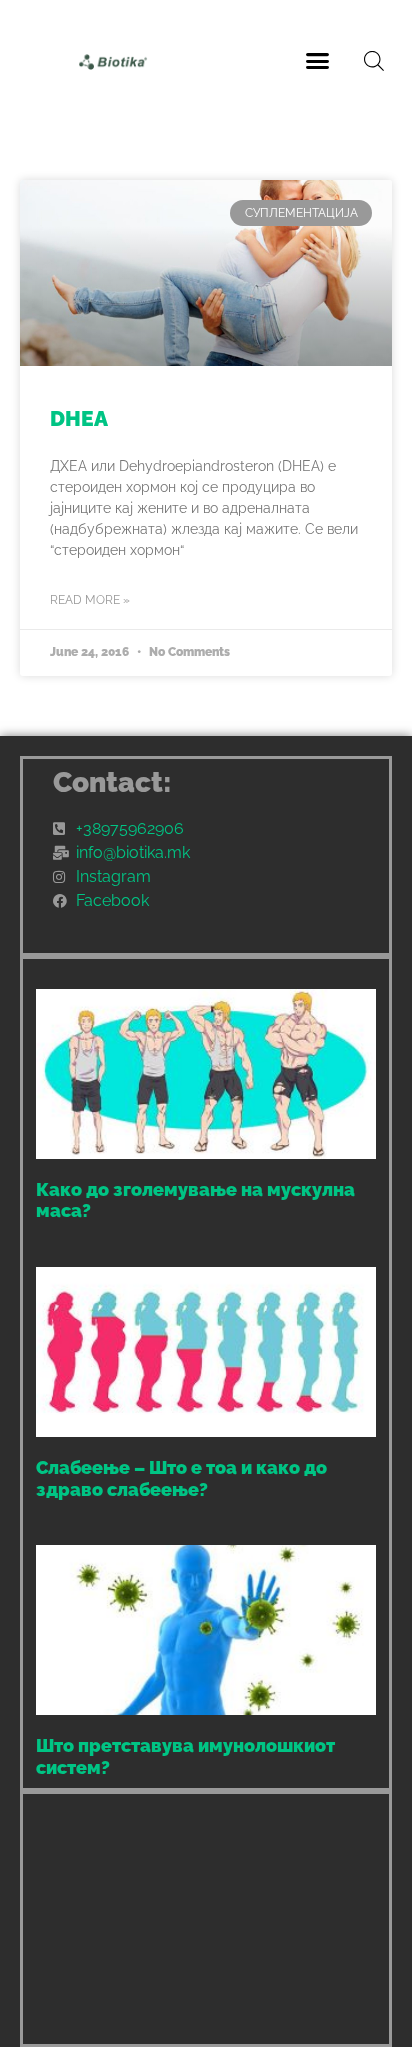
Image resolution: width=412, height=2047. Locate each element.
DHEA (79, 418)
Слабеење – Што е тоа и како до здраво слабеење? (181, 1478)
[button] (318, 60)
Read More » (90, 600)
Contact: (112, 782)
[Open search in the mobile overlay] (374, 60)
